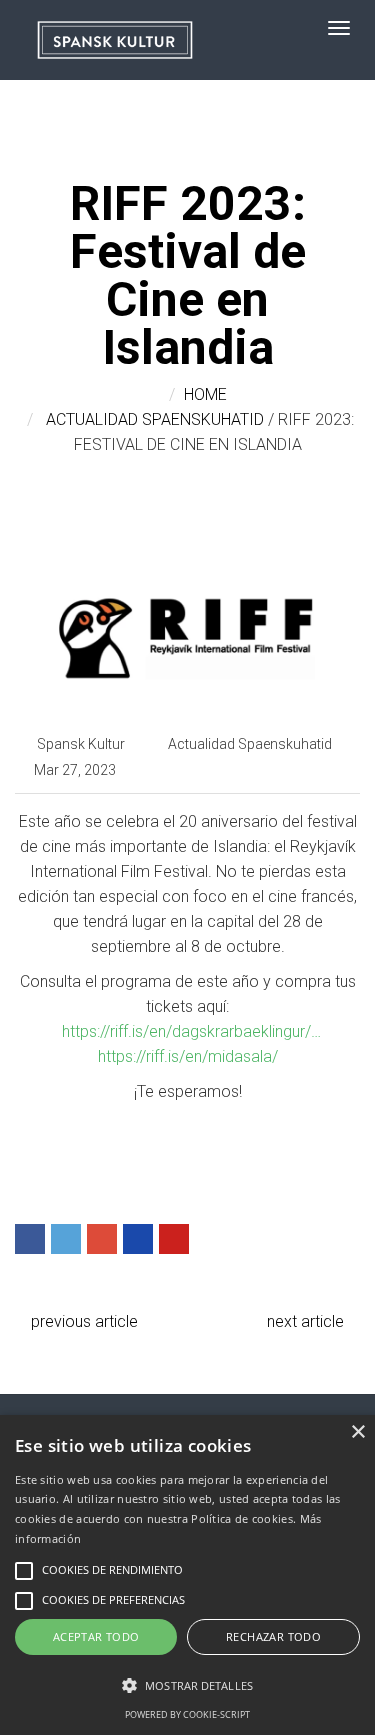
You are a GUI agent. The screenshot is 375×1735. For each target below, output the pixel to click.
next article (307, 1321)
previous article (82, 1321)
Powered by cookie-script (187, 1714)
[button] (187, 1685)
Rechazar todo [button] (273, 1636)
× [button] (357, 1432)
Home (205, 394)
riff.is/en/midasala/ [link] (188, 1056)
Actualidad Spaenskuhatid (155, 419)
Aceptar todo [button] (96, 1636)
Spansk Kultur (81, 744)
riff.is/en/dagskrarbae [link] (191, 1031)
